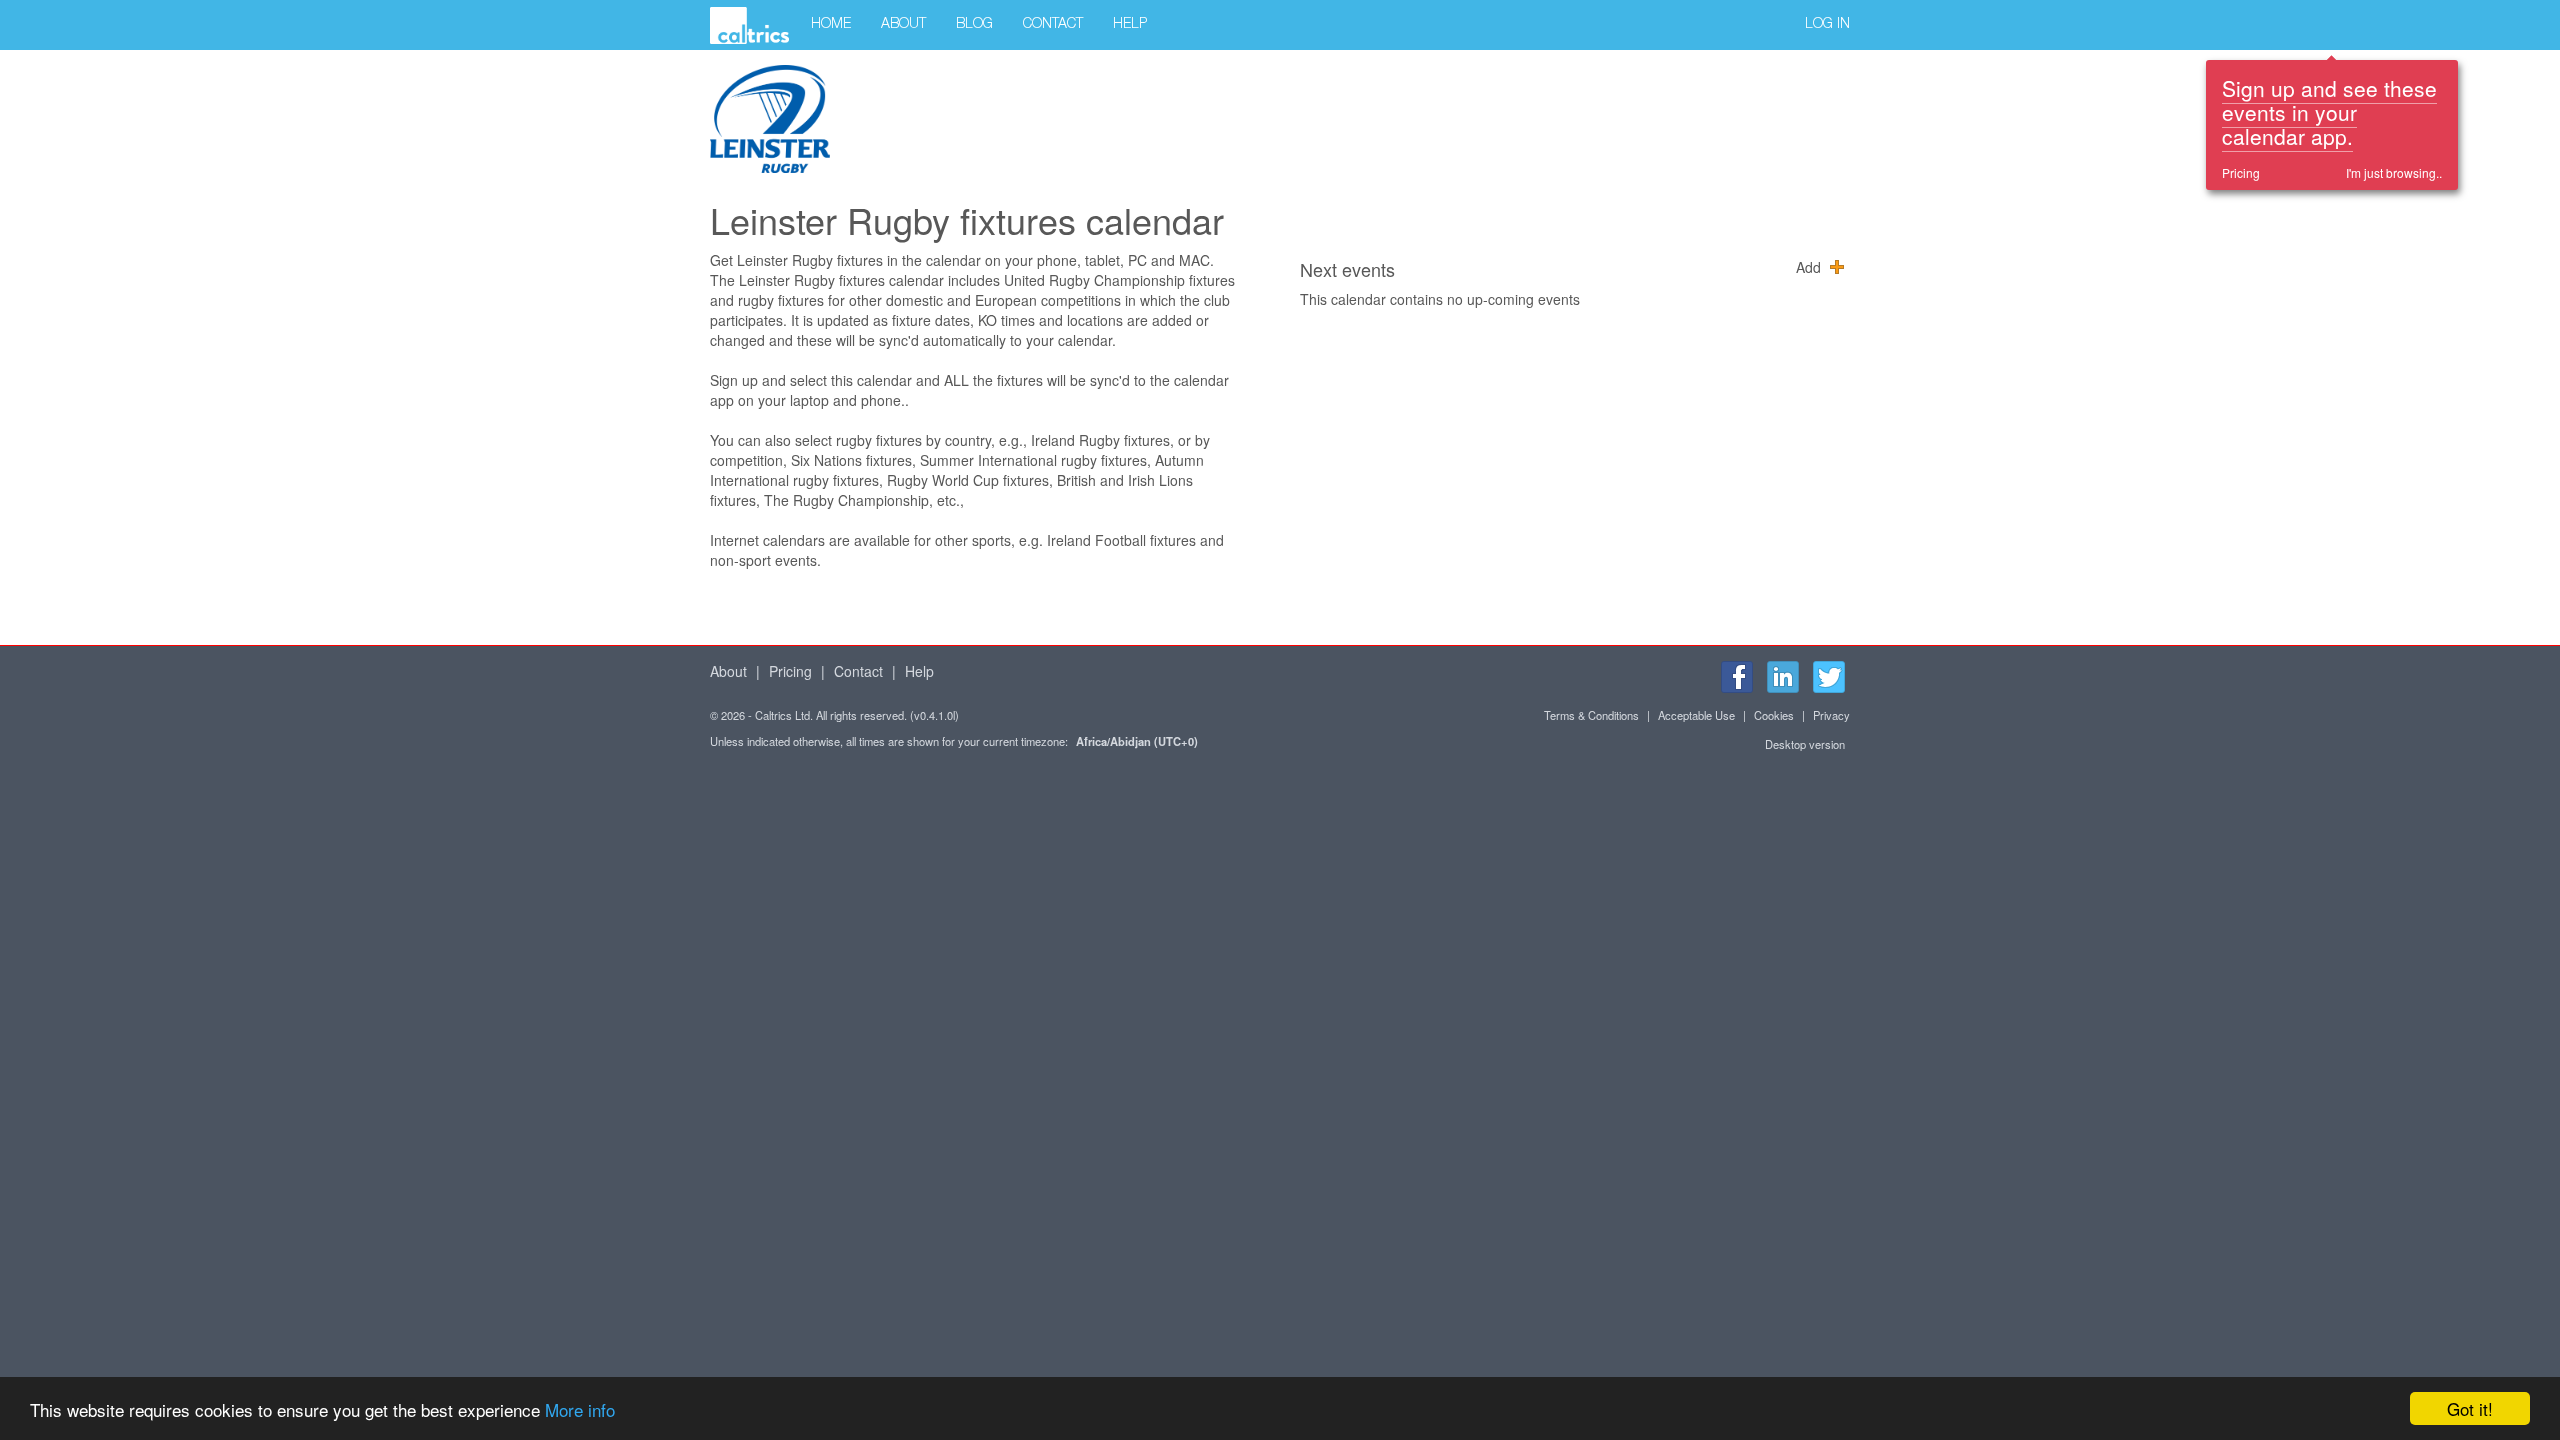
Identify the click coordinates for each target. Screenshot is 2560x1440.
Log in (1827, 25)
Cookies (1774, 715)
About (903, 25)
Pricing (2241, 172)
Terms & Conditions (1591, 715)
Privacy (1831, 715)
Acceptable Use (1696, 715)
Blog (974, 25)
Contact (1053, 25)
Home (831, 25)
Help (1130, 25)
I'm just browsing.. (2394, 172)
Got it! (2470, 1408)
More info (580, 1409)
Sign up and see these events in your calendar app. (2329, 112)
